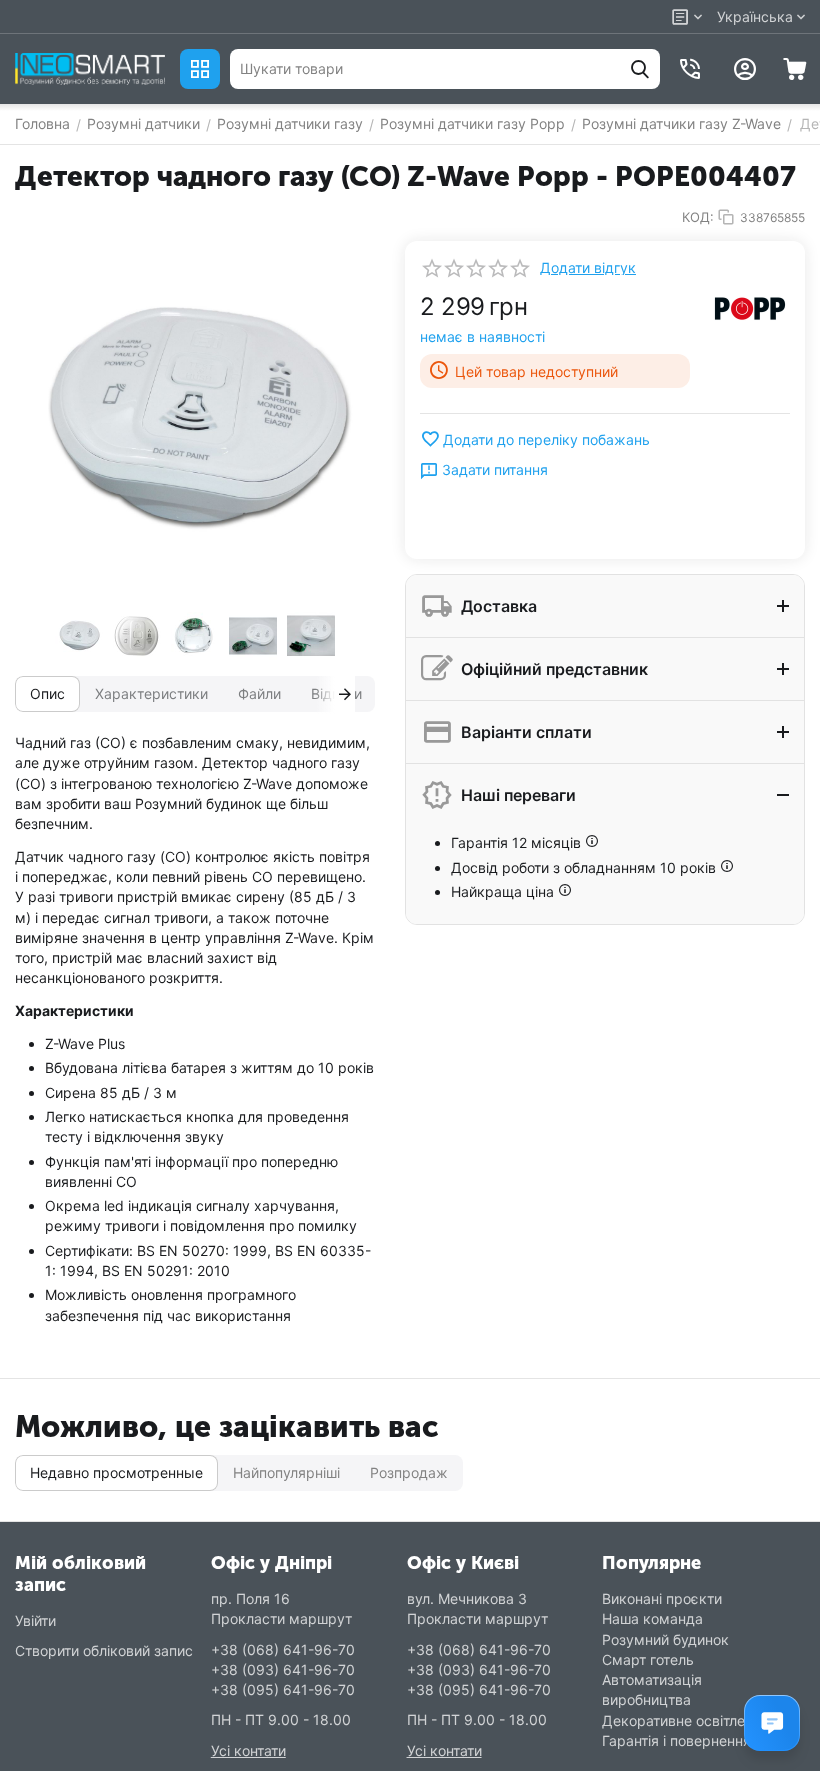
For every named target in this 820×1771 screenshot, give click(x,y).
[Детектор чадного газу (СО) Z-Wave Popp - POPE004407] (195, 421)
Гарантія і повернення (676, 1740)
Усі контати (248, 1750)
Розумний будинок (665, 1639)
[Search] (640, 69)
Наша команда (652, 1618)
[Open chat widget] (772, 1723)
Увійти (35, 1620)
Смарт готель (648, 1659)
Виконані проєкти (662, 1598)
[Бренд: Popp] (750, 306)
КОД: (698, 217)
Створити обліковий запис (104, 1650)
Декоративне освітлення (685, 1720)
